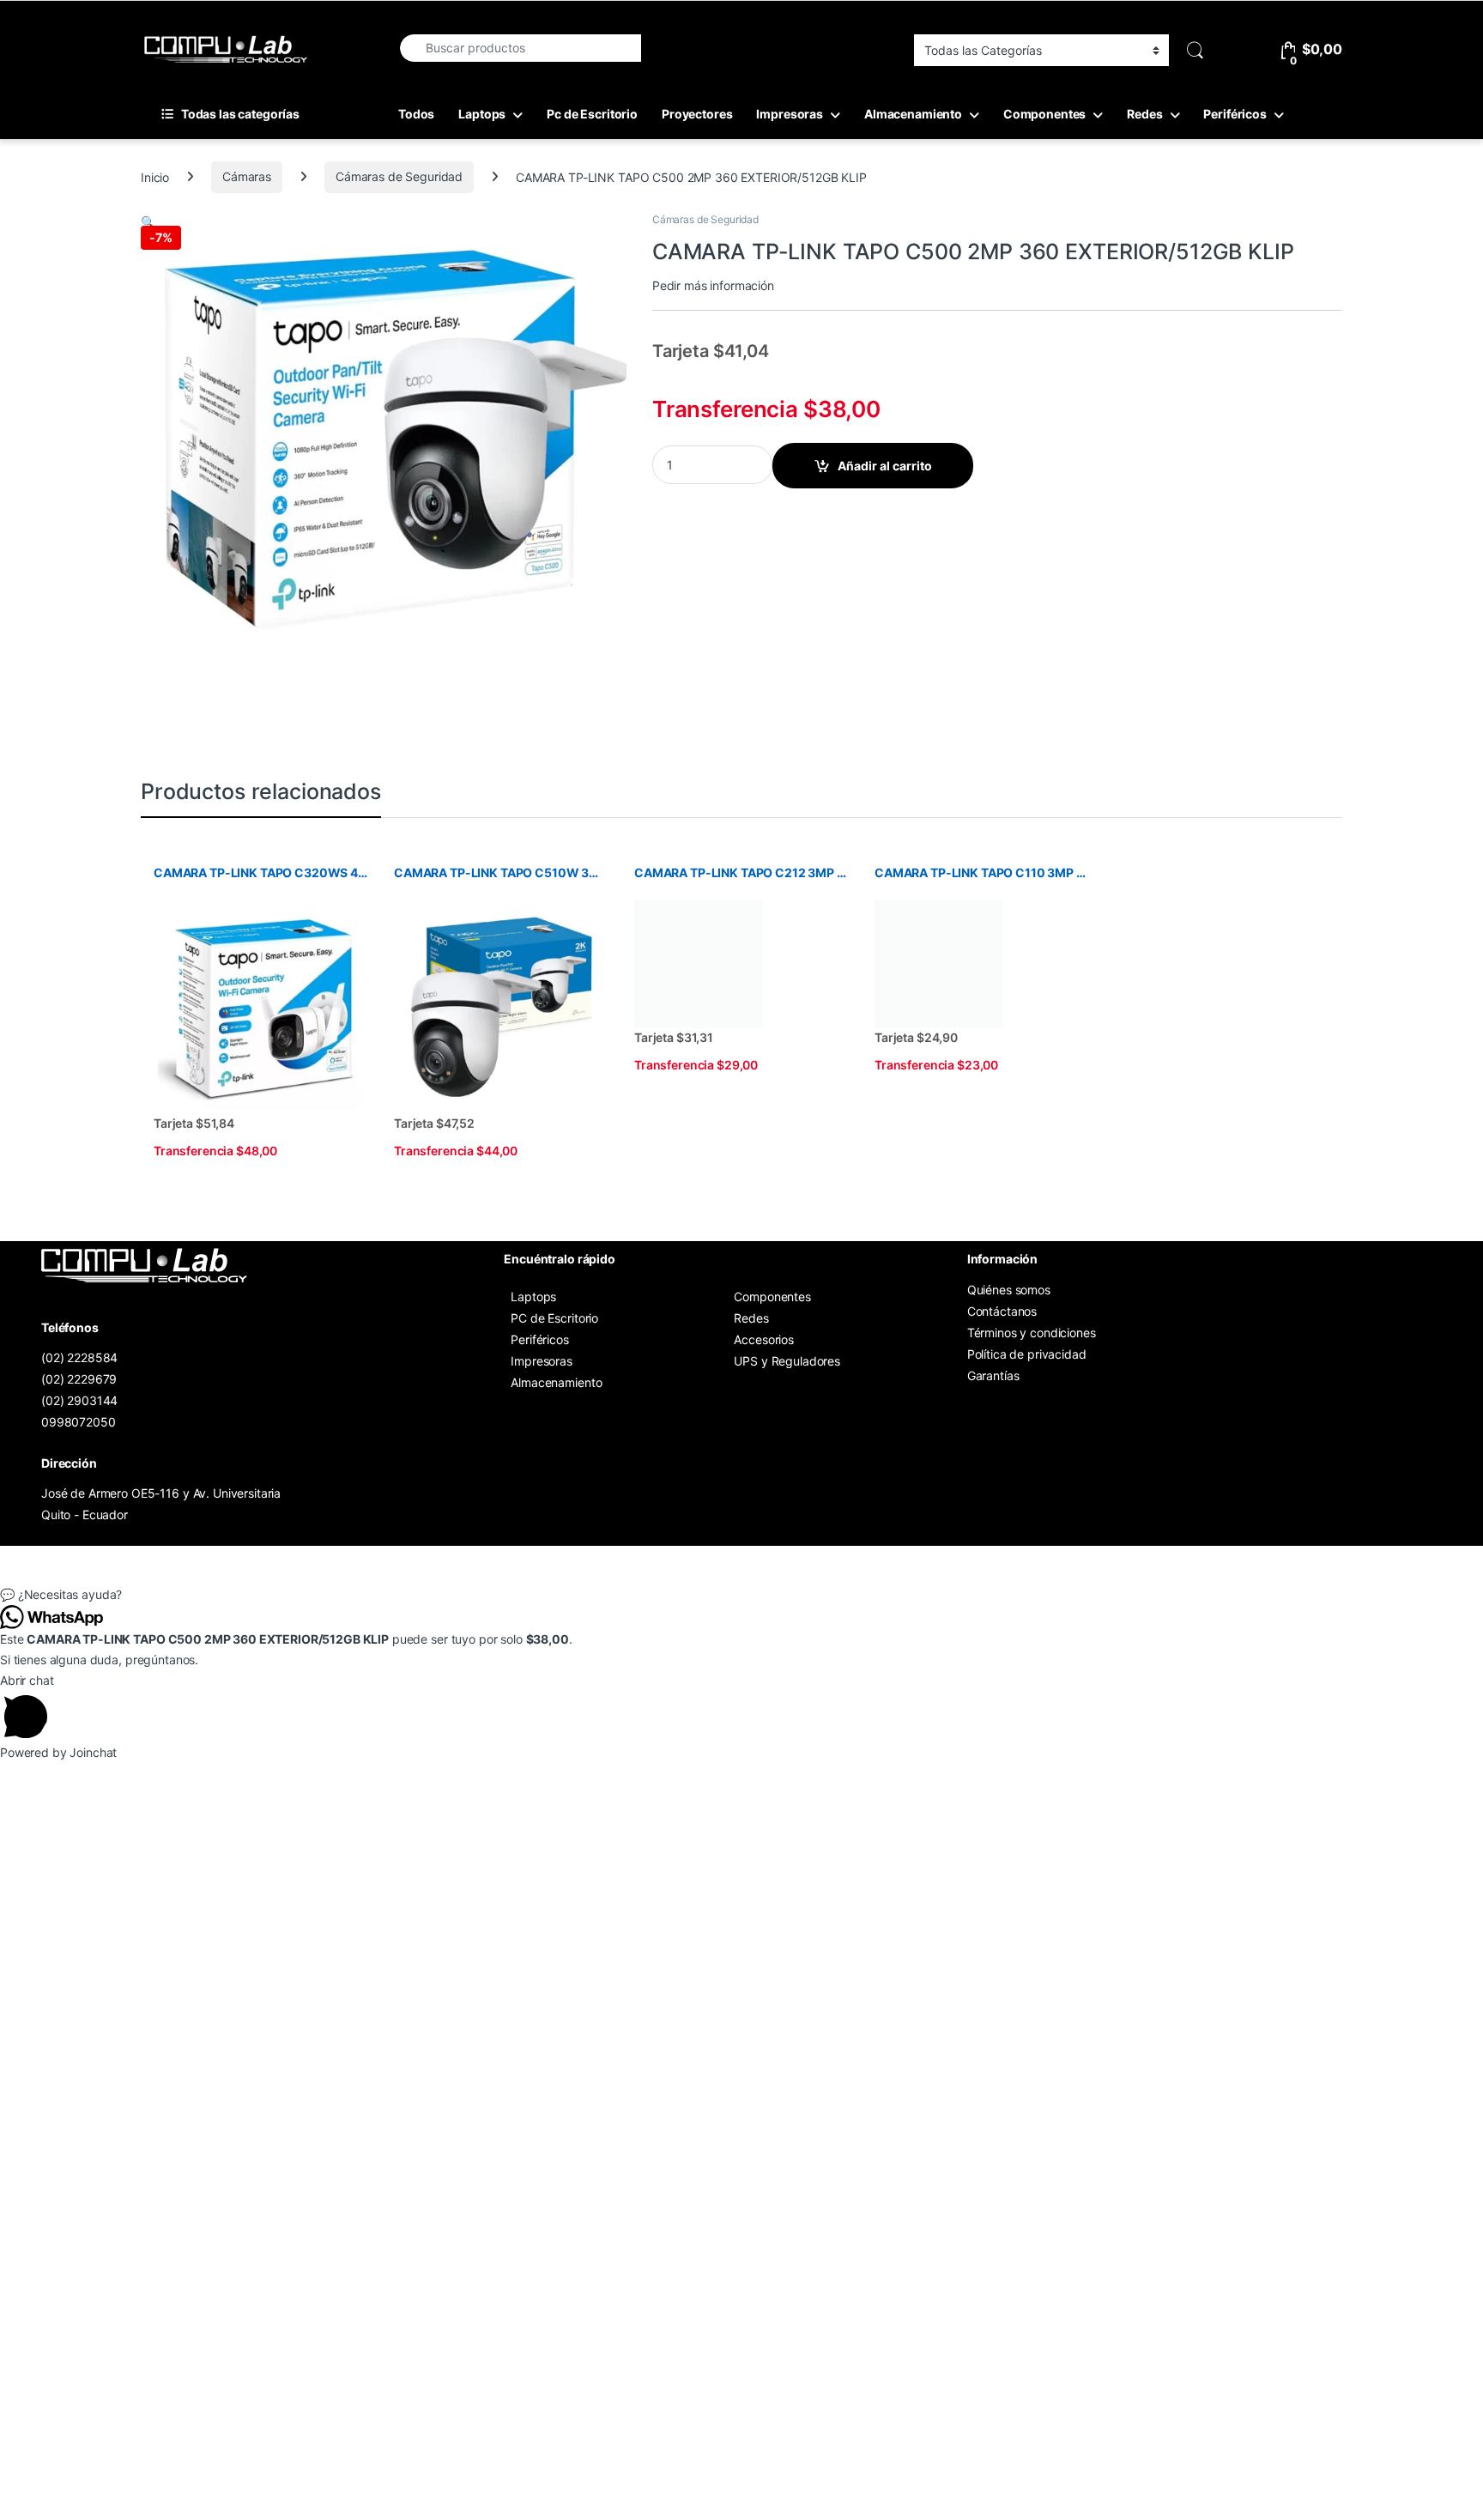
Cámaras (247, 176)
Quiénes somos (1009, 1290)
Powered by (58, 1752)
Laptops (482, 114)
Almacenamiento (913, 114)
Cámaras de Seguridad (399, 176)
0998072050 (79, 1422)
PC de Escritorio (554, 1318)
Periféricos (1235, 114)
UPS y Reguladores (787, 1361)
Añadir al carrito (885, 466)
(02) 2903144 (79, 1400)
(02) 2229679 (79, 1379)
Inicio (155, 176)
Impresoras (790, 114)
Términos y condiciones (1032, 1333)
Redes (1144, 114)
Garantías (993, 1375)
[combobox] (520, 48)
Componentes (1044, 114)
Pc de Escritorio (592, 114)
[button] (148, 222)
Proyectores (697, 114)
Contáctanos (1002, 1311)
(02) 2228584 (79, 1357)
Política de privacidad (1027, 1354)
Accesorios (764, 1339)
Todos (416, 114)
